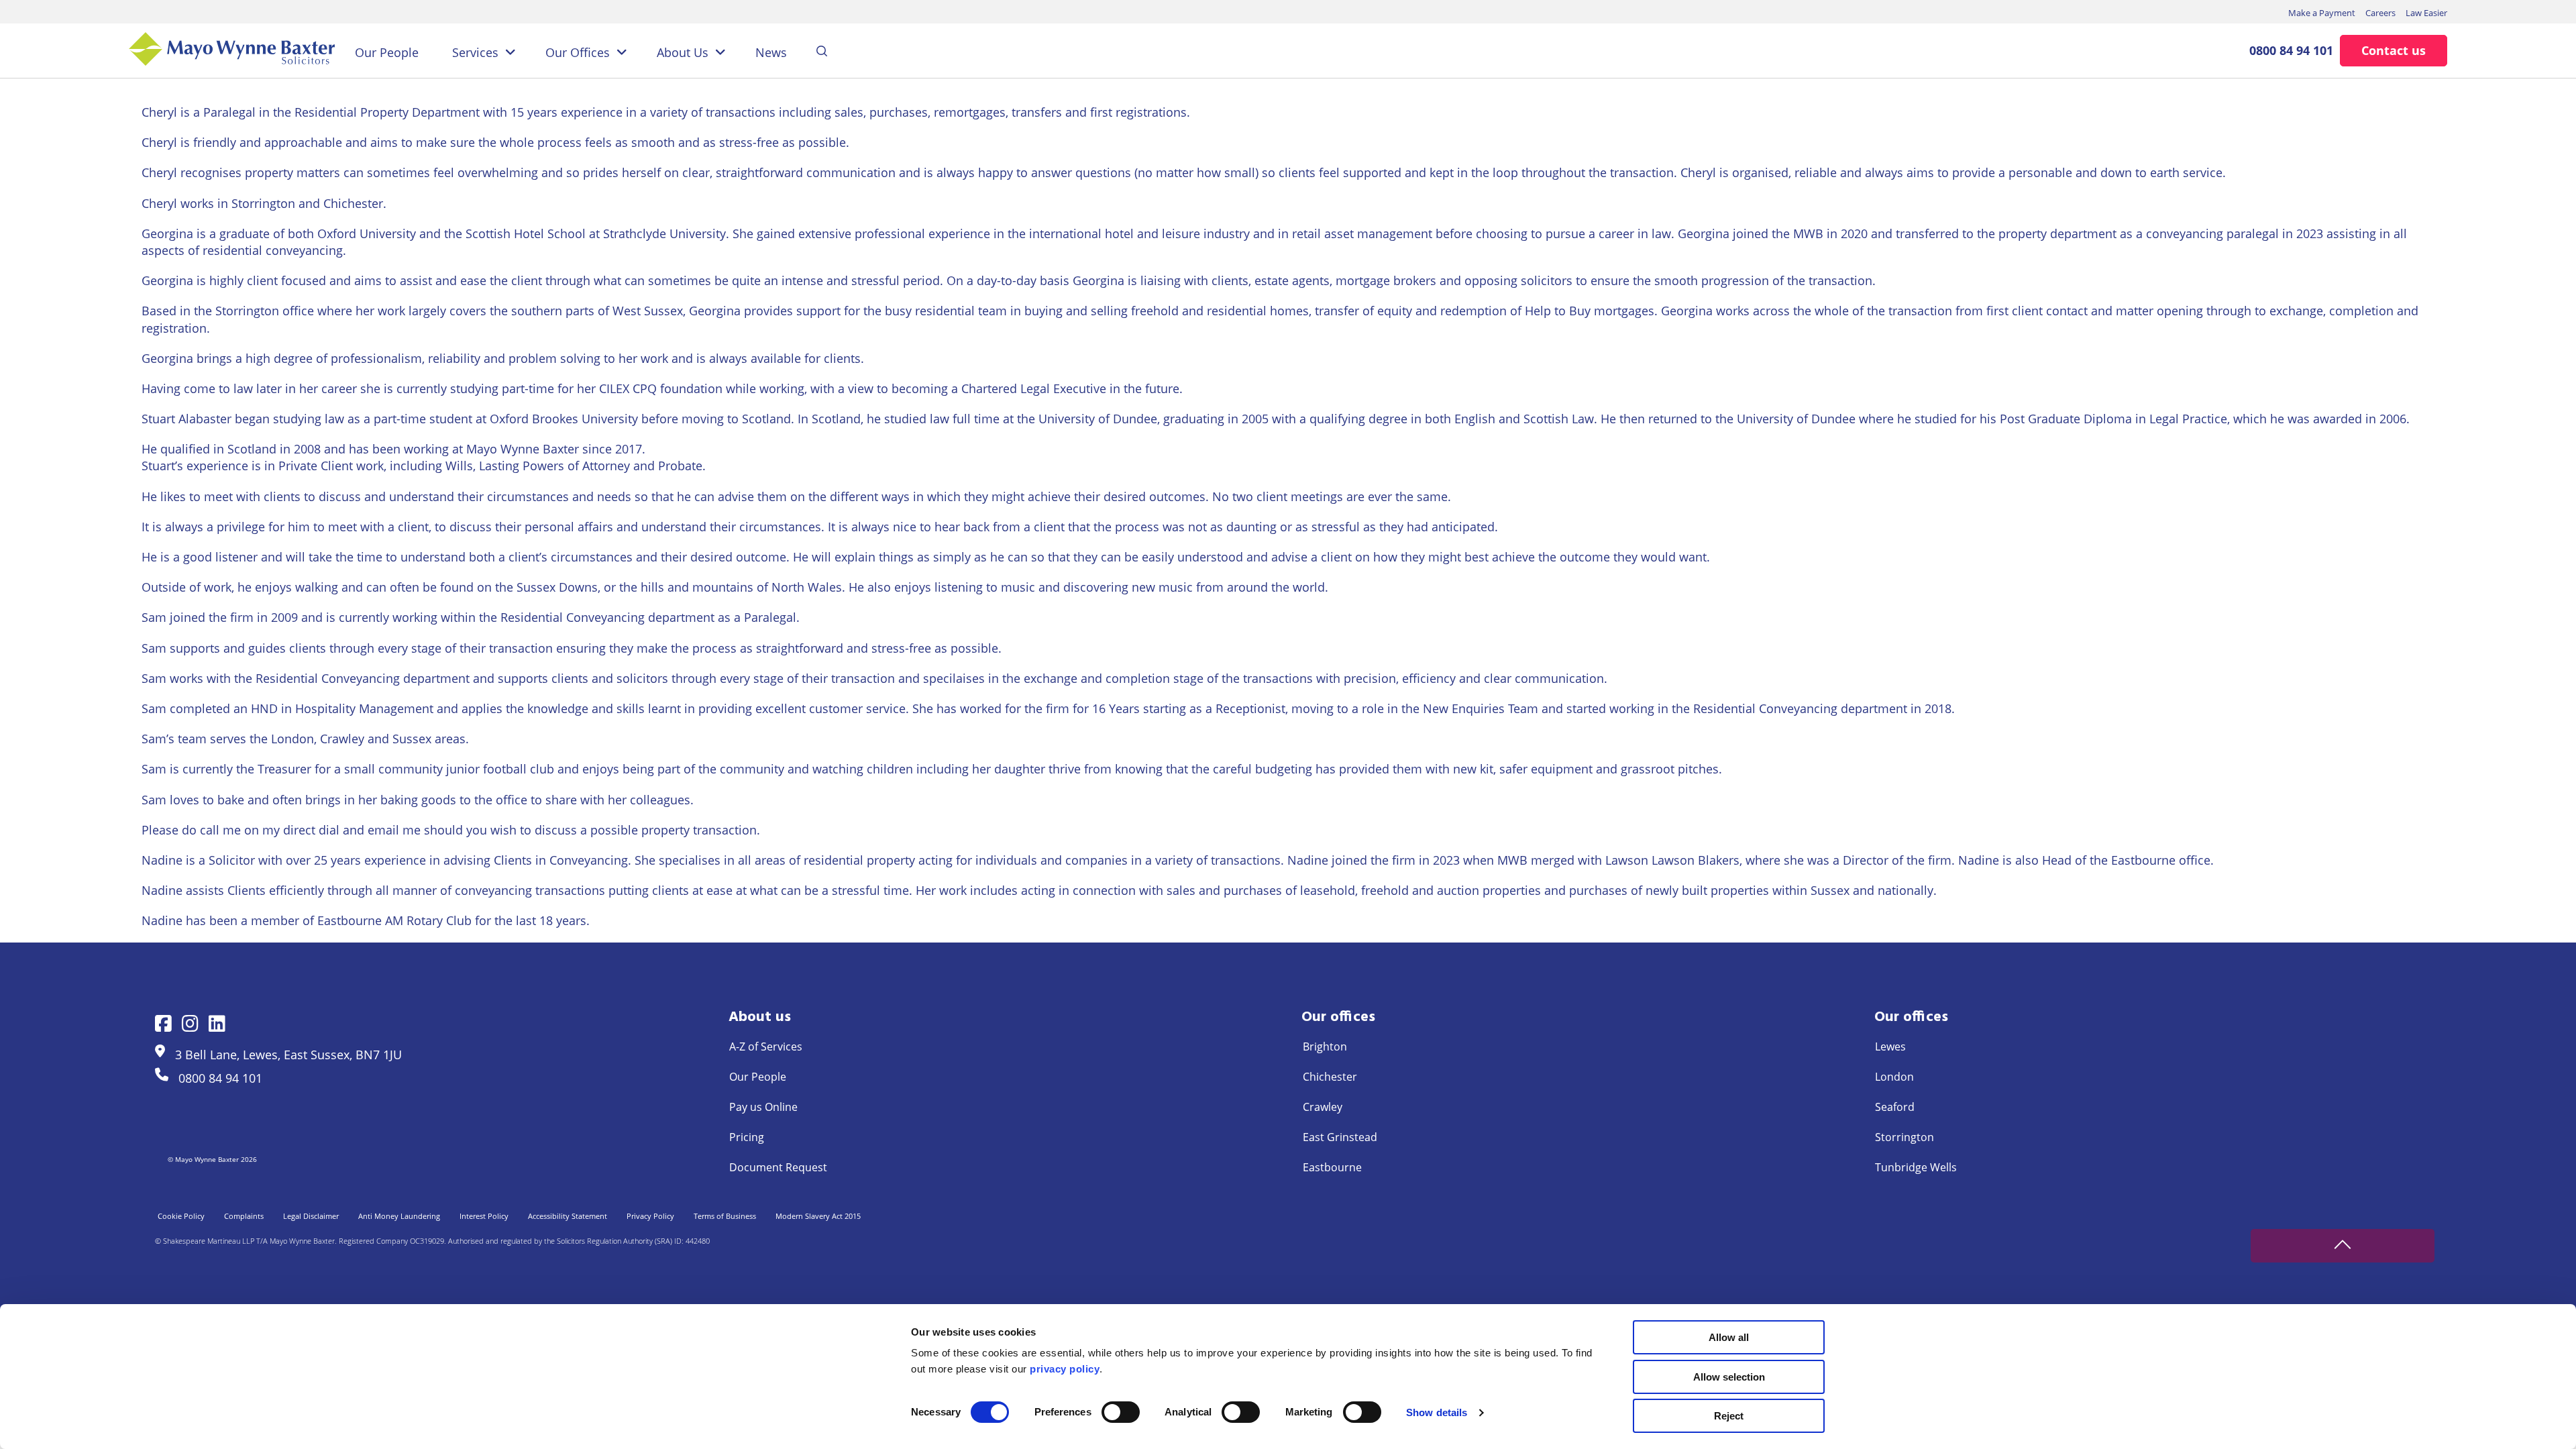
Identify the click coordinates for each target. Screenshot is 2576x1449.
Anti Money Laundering (399, 1216)
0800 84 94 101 (2291, 50)
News (771, 52)
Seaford (1895, 1107)
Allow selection (1729, 1377)
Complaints (244, 1216)
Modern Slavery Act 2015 (818, 1216)
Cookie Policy (181, 1216)
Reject (1729, 1416)
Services (475, 52)
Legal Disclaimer (311, 1216)
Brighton (1325, 1046)
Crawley (1323, 1107)
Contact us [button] (2394, 50)
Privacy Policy (650, 1216)
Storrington (1904, 1137)
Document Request (778, 1167)
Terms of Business (725, 1216)
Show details (1437, 1412)
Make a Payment (2322, 13)
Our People (387, 52)
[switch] (1121, 1412)
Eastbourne (1332, 1167)
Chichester (1330, 1077)
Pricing (747, 1137)
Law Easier (2426, 13)
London (1894, 1077)
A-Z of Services (766, 1046)
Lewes (1890, 1046)
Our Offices (578, 52)
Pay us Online (763, 1107)
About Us (683, 52)
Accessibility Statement (568, 1216)
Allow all (1729, 1337)
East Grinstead (1340, 1137)
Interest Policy (484, 1216)
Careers (2380, 13)
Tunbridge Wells (1916, 1167)
